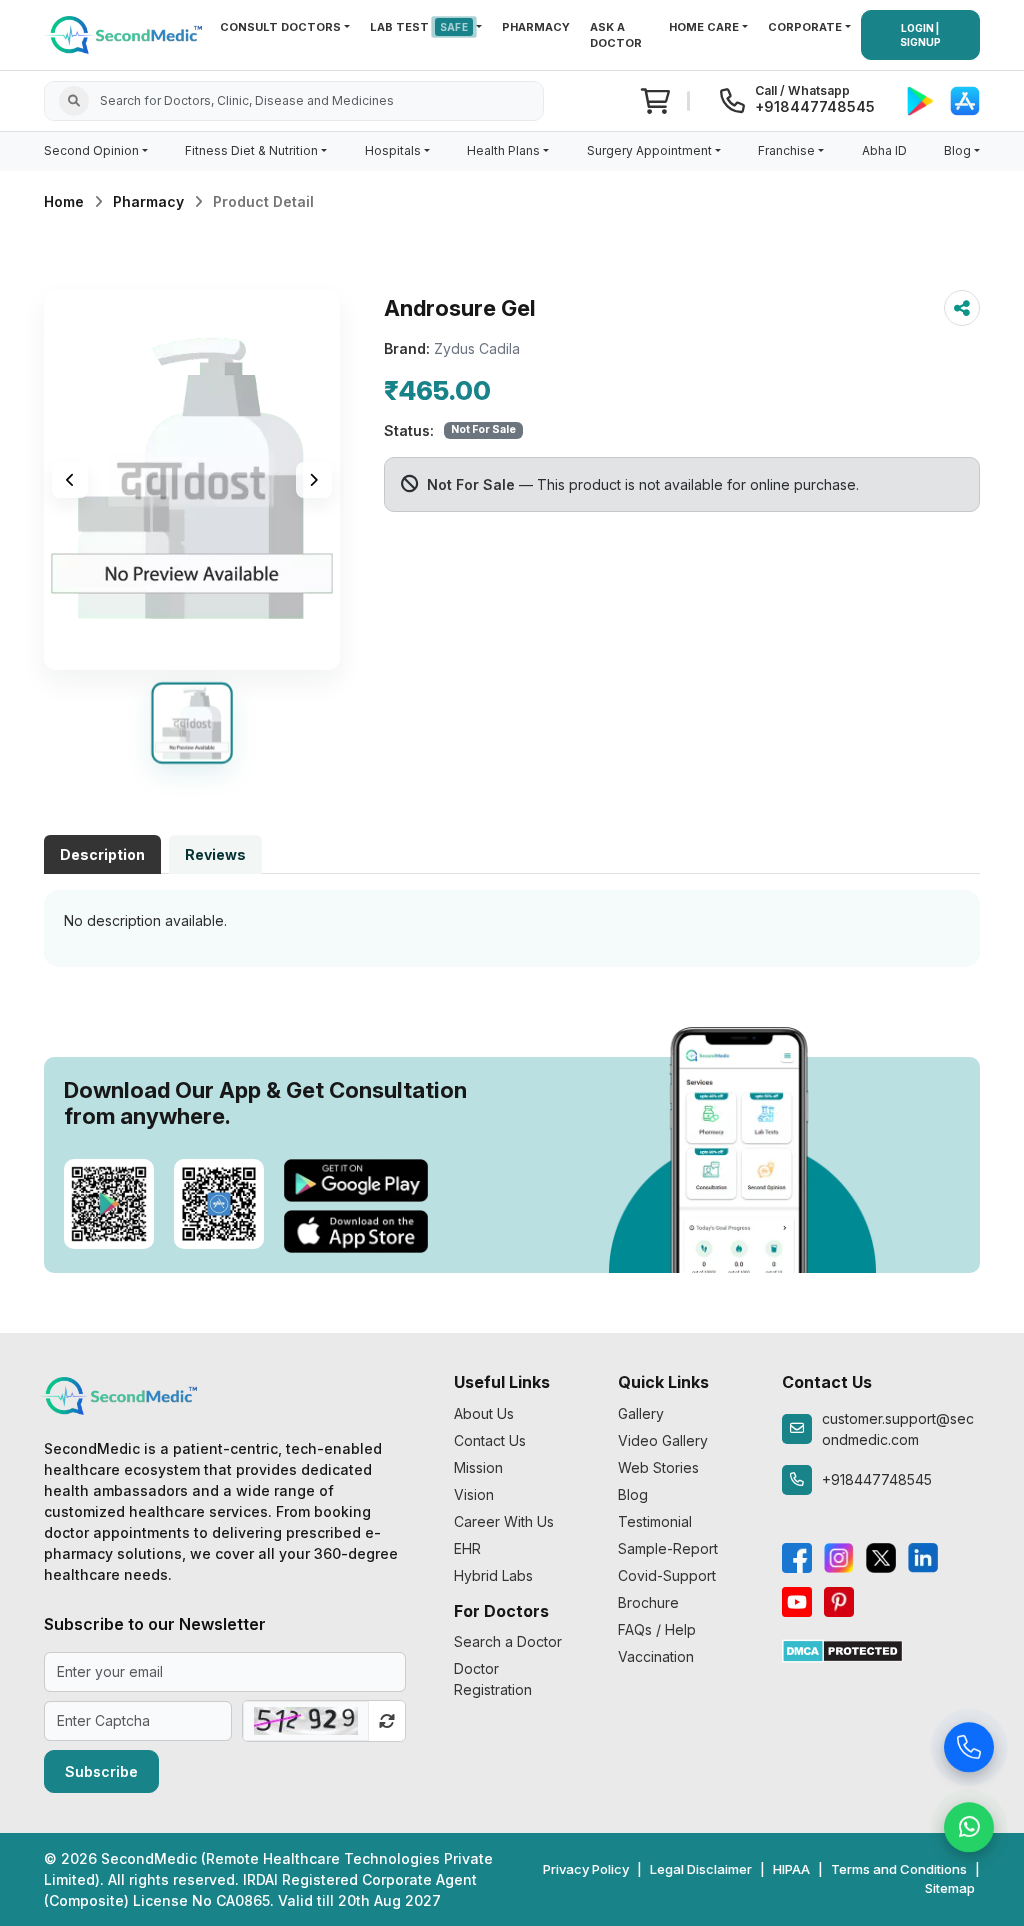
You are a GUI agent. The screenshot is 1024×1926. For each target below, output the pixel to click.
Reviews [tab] (215, 854)
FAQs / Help (657, 1629)
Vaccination (656, 1656)
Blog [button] (957, 150)
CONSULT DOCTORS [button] (280, 27)
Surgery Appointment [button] (649, 150)
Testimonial (655, 1521)
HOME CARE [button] (704, 27)
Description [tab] (102, 854)
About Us (484, 1413)
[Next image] (314, 480)
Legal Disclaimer (701, 1869)
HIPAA (791, 1869)
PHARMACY (536, 27)
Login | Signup (920, 35)
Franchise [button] (786, 150)
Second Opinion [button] (91, 150)
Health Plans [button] (503, 150)
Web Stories (658, 1467)
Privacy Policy (586, 1869)
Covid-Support (667, 1575)
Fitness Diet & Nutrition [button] (251, 150)
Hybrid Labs (493, 1575)
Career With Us (504, 1521)
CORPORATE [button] (805, 27)
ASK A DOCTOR (616, 35)
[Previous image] (70, 480)
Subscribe (101, 1771)
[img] (192, 480)
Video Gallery (663, 1440)
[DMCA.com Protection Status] (842, 1649)
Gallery (641, 1413)
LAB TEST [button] (419, 27)
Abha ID (884, 150)
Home (64, 201)
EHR (467, 1548)
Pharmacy (148, 201)
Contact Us (490, 1440)
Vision (474, 1494)
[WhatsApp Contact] (969, 1831)
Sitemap (950, 1888)
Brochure (648, 1602)
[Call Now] (969, 1751)
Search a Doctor (508, 1641)
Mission (478, 1467)
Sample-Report (668, 1548)
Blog (633, 1494)
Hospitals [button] (393, 150)
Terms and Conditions (899, 1869)
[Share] (962, 308)
